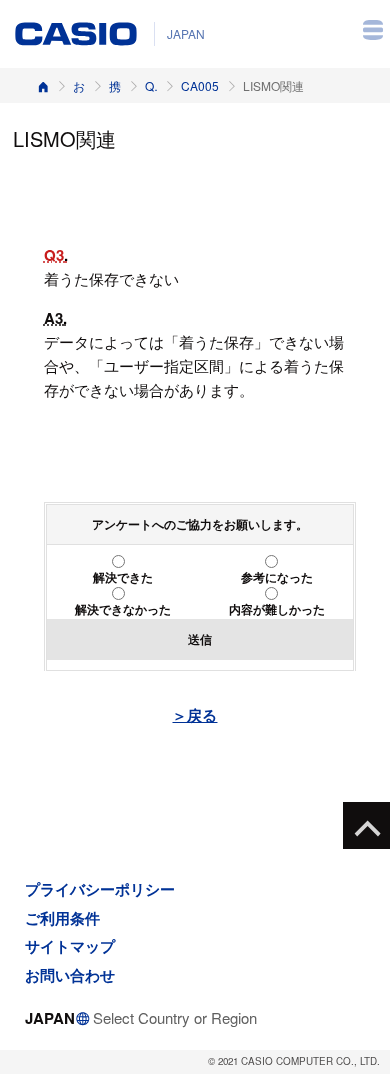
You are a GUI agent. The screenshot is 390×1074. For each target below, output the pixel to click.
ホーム (43, 85)
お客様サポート (79, 85)
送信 (200, 639)
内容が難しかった (277, 609)
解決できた (123, 577)
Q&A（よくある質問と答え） (151, 85)
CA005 (200, 85)
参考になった (277, 577)
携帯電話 (115, 85)
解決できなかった (123, 609)
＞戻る (194, 715)
